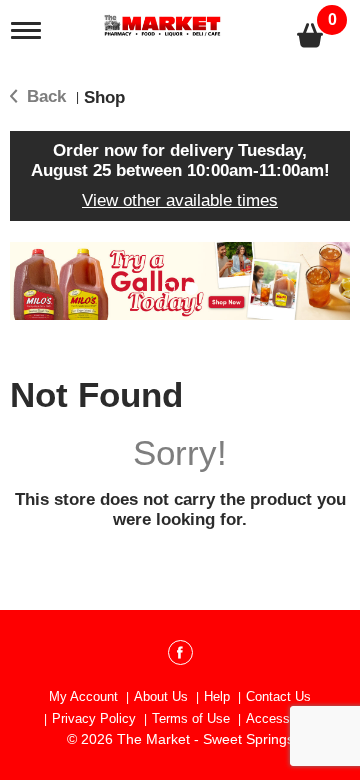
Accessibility (283, 718)
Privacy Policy (94, 718)
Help (217, 696)
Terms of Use (191, 718)
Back (44, 96)
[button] (168, 288)
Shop (104, 97)
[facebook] (180, 656)
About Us (161, 696)
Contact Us (278, 696)
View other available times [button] (180, 200)
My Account (83, 696)
